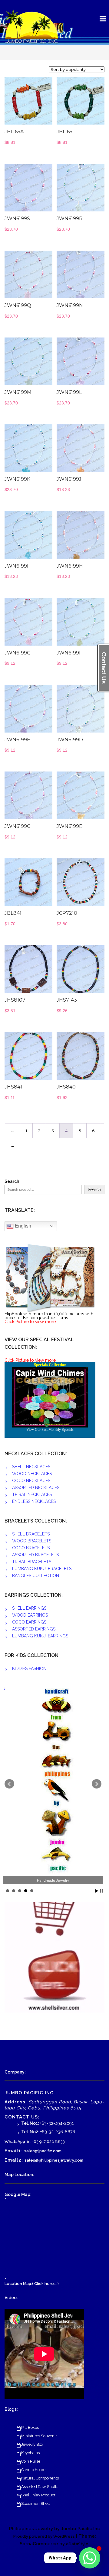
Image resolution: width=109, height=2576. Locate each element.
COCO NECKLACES (31, 1481)
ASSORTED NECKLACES (36, 1488)
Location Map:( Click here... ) (32, 2284)
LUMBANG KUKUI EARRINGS (40, 1636)
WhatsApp (15, 2142)
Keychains (30, 2453)
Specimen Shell (36, 2503)
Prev (9, 1784)
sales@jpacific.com (43, 2151)
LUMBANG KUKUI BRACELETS (42, 1569)
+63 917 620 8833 (48, 2142)
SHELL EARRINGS (29, 1608)
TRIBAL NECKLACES (32, 1494)
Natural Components (40, 2478)
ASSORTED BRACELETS (35, 1555)
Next (97, 1784)
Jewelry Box (32, 2444)
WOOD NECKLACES (32, 1474)
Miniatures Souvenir (39, 2436)
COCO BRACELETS (31, 1548)
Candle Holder (34, 2470)
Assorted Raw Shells (40, 2487)
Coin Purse (31, 2461)
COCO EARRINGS (29, 1622)
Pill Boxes (30, 2427)
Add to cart (37, 104)
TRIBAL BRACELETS (32, 1562)
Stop (102, 1891)
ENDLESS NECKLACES (34, 1501)
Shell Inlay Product (38, 2495)
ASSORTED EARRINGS (34, 1629)
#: (29, 2142)
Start (97, 1891)
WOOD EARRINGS (30, 1615)
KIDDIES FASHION (29, 1668)
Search (12, 1182)
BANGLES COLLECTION (36, 1576)
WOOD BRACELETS (32, 1541)
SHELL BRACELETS (31, 1534)
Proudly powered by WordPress (44, 2536)
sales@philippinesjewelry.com (54, 2160)
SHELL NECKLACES (31, 1467)
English (22, 1226)
